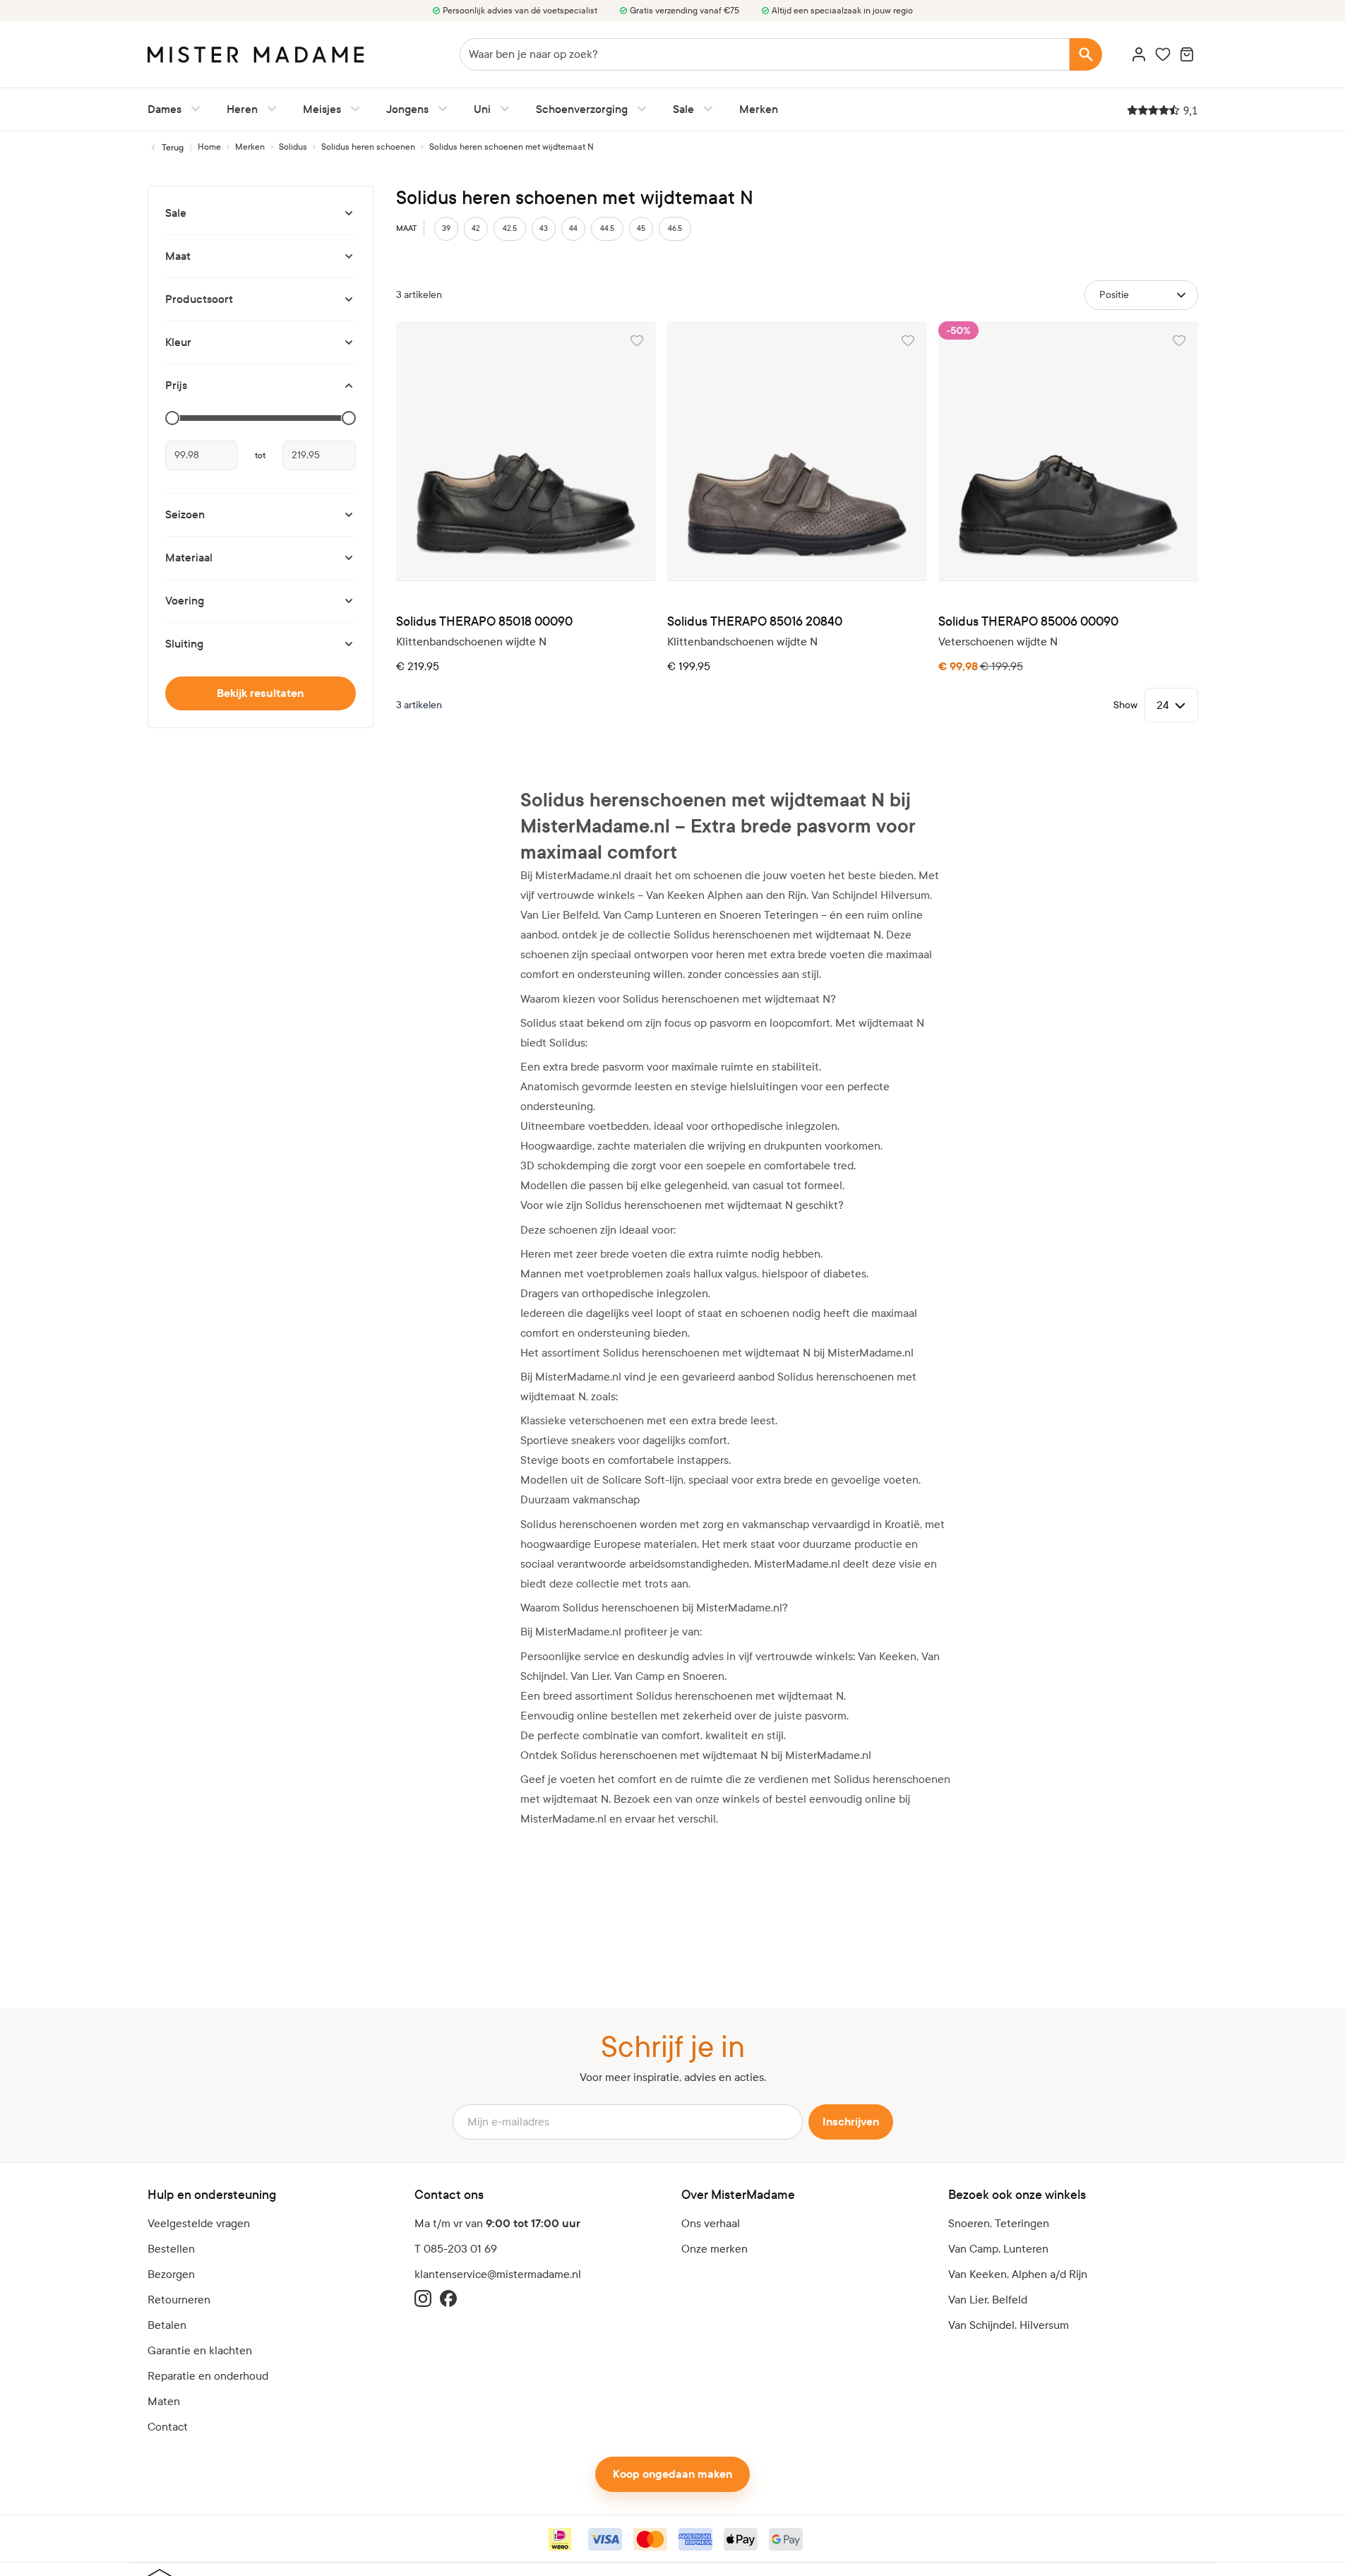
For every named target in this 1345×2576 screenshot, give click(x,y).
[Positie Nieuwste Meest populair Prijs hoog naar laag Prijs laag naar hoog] (1141, 295)
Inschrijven (851, 2122)
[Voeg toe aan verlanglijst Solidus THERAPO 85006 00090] (1179, 340)
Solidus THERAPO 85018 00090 (484, 622)
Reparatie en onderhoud (208, 2376)
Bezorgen (171, 2274)
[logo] (256, 55)
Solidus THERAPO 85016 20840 (755, 622)
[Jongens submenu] (440, 109)
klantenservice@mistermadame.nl (498, 2274)
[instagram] (423, 2298)
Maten (164, 2401)
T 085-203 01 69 (456, 2249)
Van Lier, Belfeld (988, 2300)
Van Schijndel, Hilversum (1009, 2325)
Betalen (167, 2325)
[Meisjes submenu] (352, 109)
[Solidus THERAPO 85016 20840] (797, 451)
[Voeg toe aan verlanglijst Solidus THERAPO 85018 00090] (637, 340)
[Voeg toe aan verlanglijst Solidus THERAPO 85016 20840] (908, 340)
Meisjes (322, 109)
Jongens (407, 109)
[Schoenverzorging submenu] (639, 109)
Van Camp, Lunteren (998, 2249)
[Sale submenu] (705, 109)
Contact (168, 2427)
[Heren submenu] (269, 109)
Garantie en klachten (200, 2350)
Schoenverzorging (582, 109)
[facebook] (448, 2298)
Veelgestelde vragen (199, 2223)
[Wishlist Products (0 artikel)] (1163, 54)
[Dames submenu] (193, 109)
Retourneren (179, 2300)
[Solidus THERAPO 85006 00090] (1068, 451)
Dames (165, 109)
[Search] (1086, 54)
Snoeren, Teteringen (999, 2223)
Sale (683, 109)
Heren (242, 109)
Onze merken (715, 2249)
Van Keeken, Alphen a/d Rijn (1018, 2274)
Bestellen (171, 2249)
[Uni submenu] (502, 109)
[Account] (1139, 54)
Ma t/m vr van (497, 2224)
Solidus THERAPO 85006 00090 (1028, 622)
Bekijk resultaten (260, 693)
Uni (482, 109)
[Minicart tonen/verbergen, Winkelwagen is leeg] (1187, 54)
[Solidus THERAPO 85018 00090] (526, 451)
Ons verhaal (711, 2223)
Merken (759, 109)
